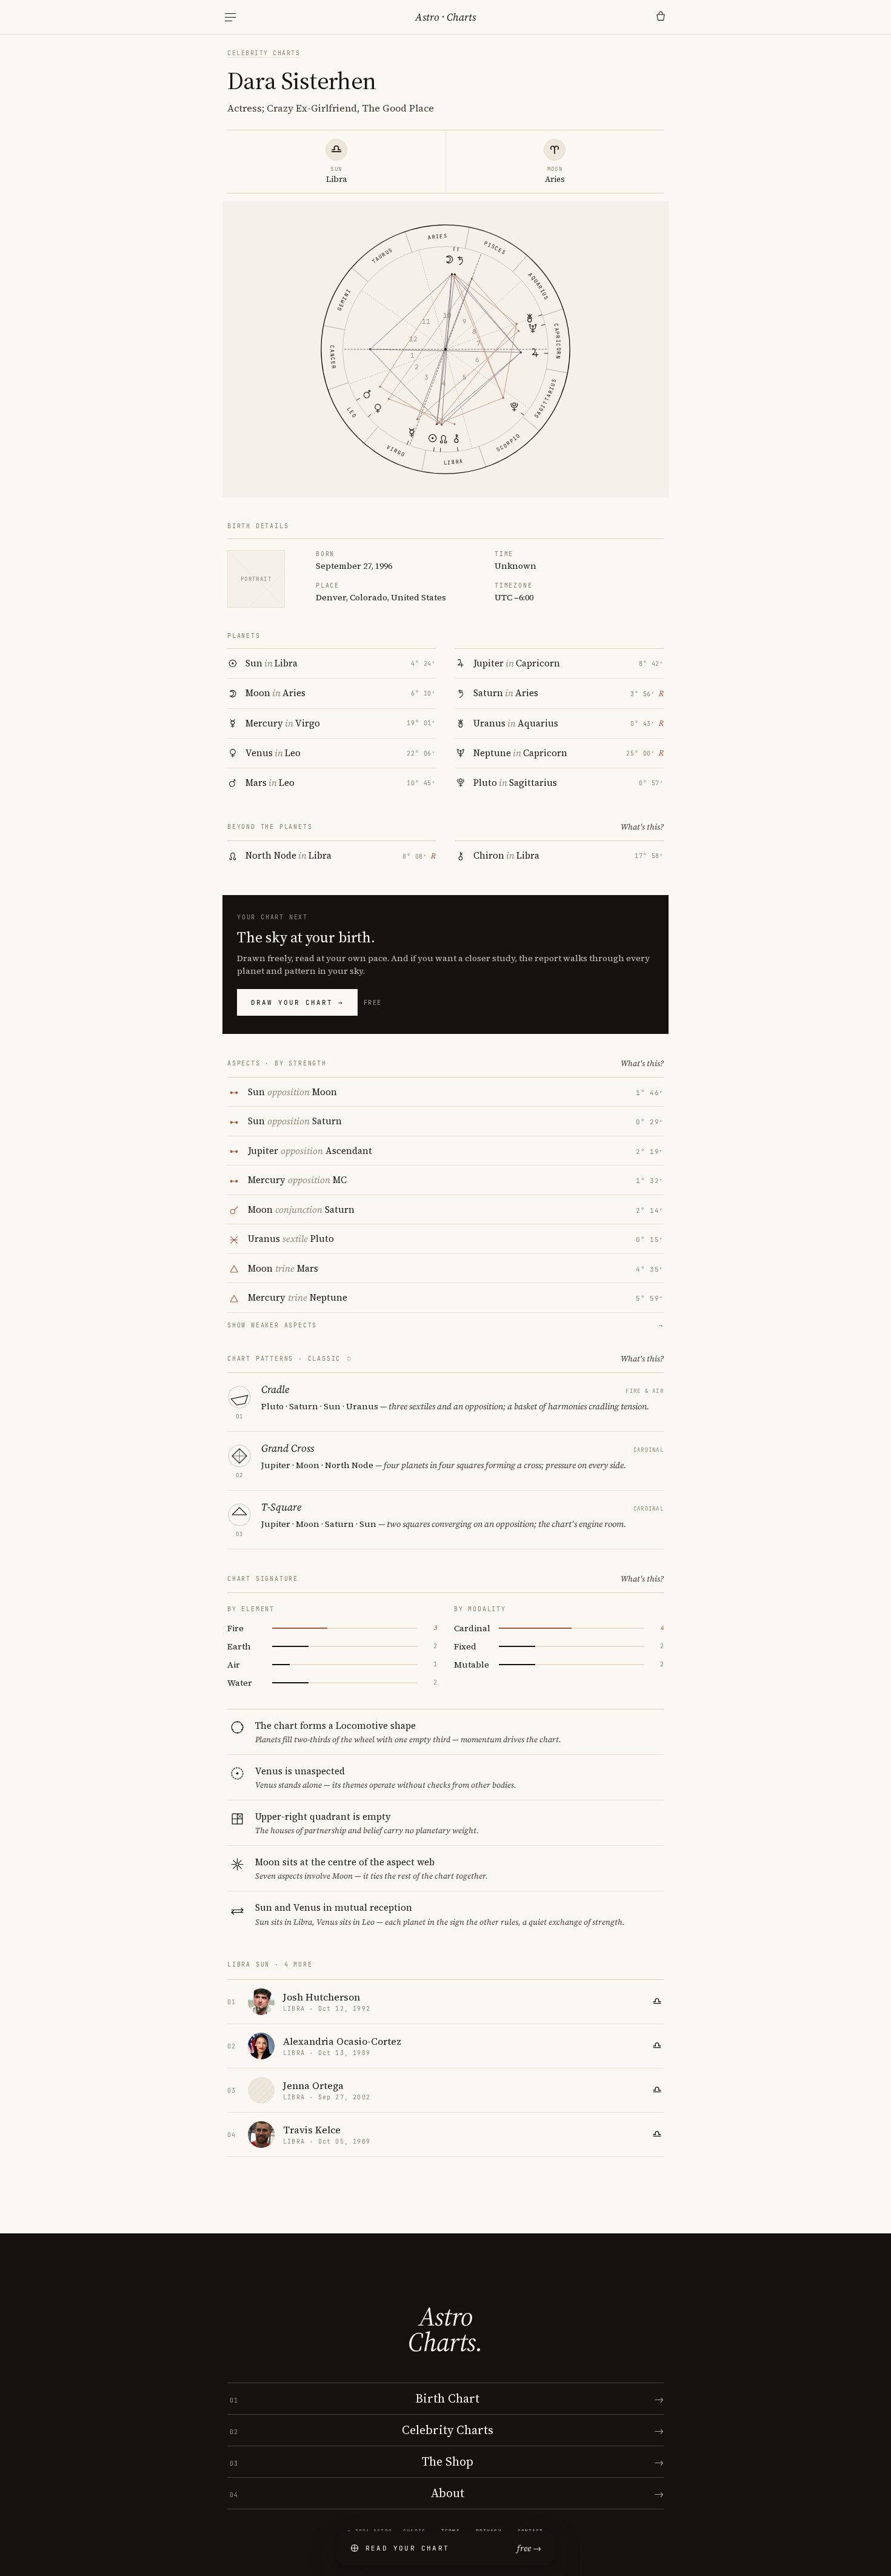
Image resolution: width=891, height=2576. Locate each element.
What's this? (642, 827)
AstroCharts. (445, 2329)
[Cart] (661, 17)
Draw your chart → (297, 1002)
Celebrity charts (264, 53)
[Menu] (230, 17)
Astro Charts (446, 17)
